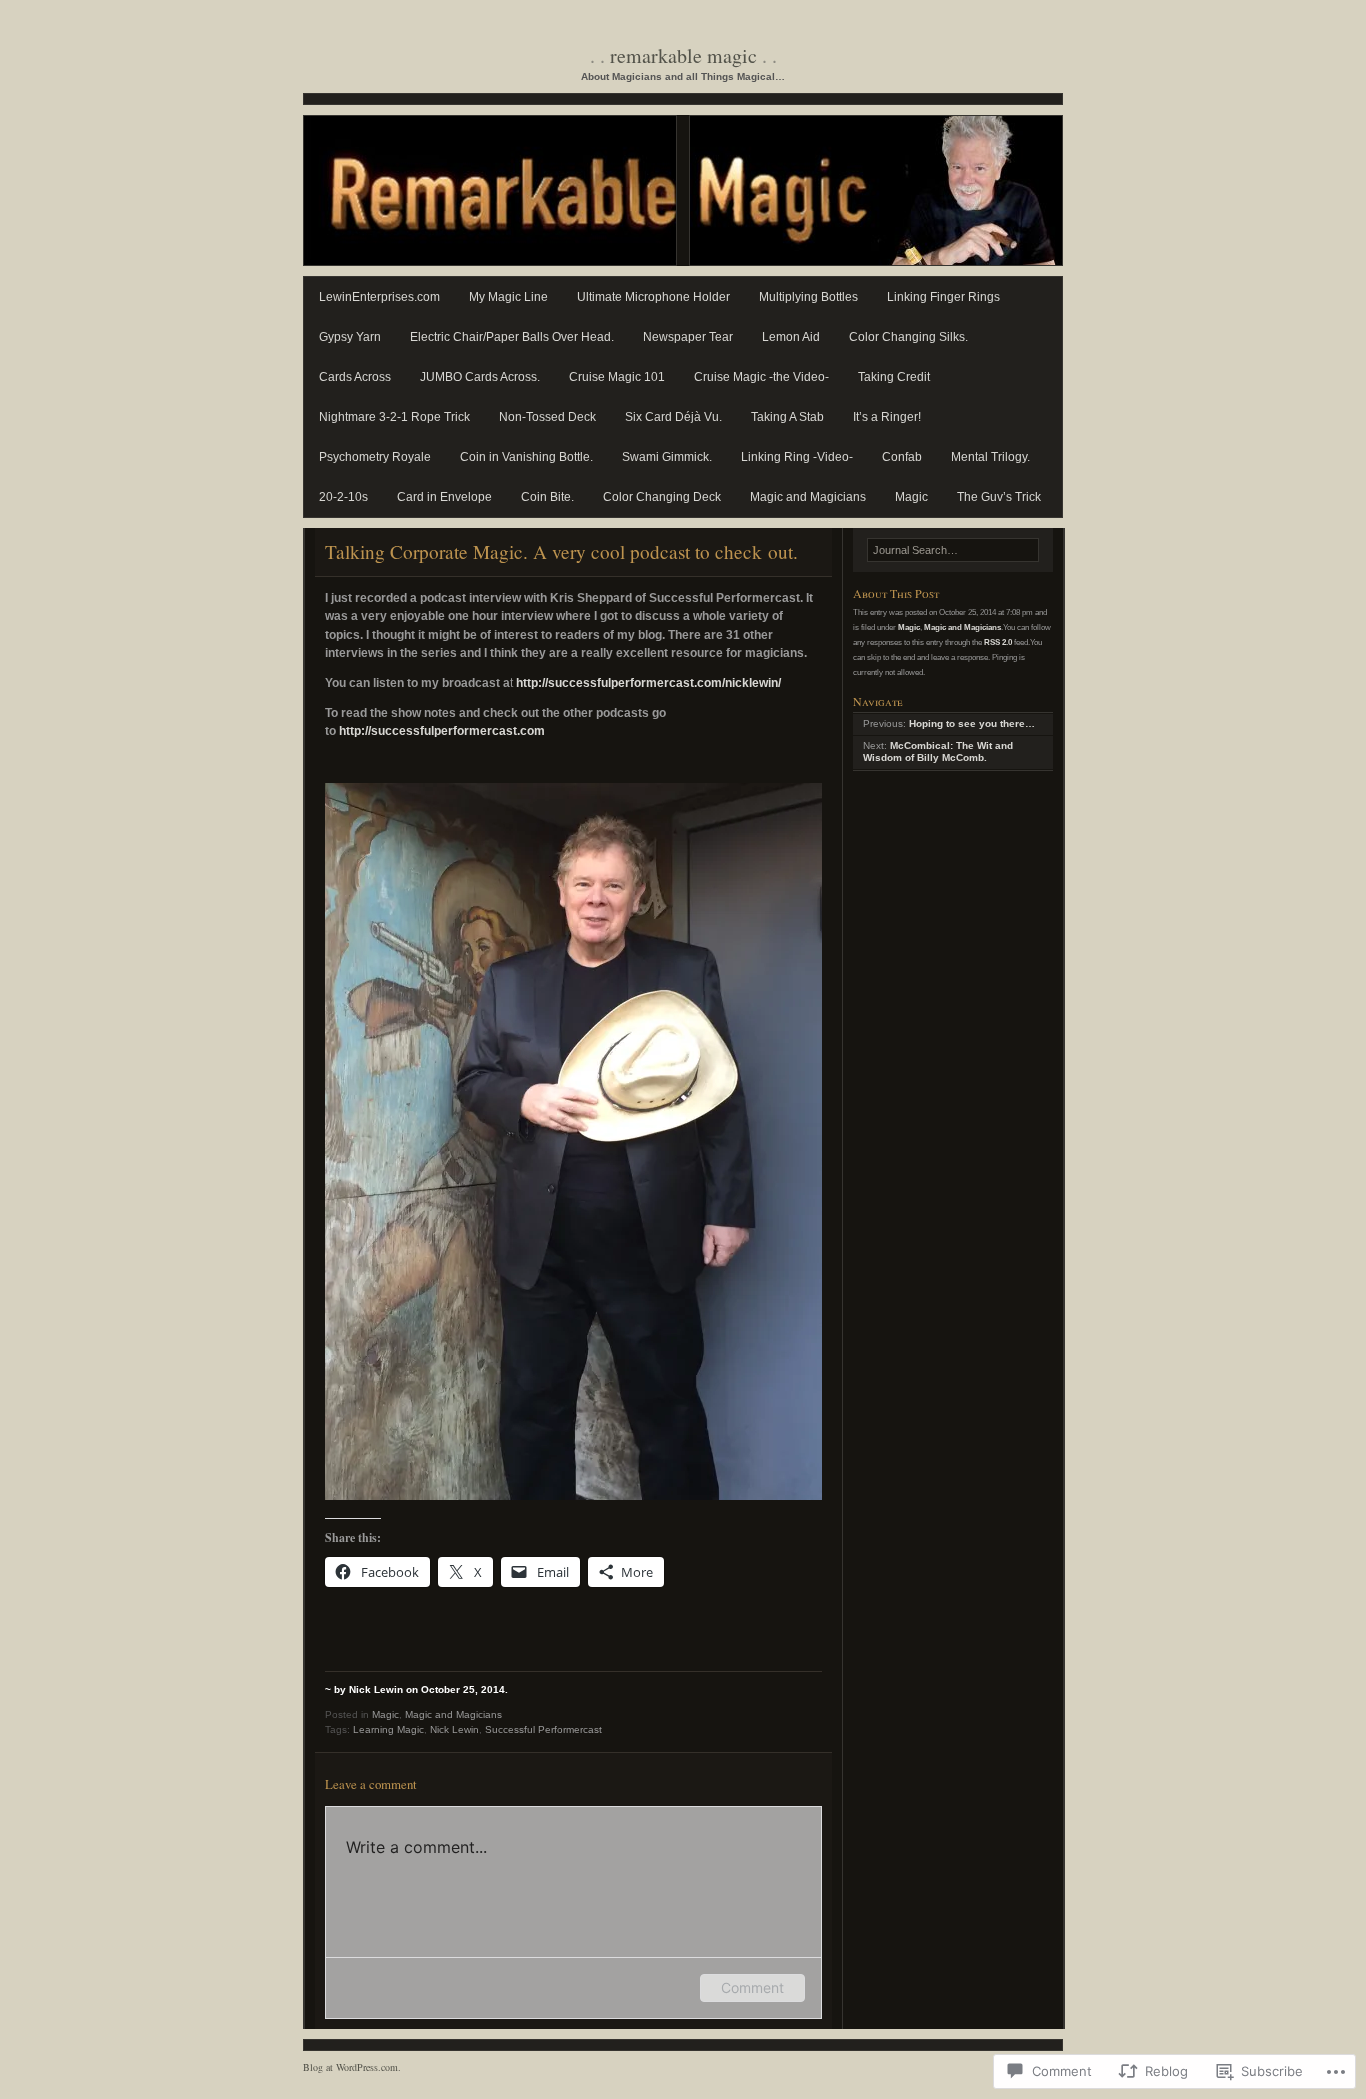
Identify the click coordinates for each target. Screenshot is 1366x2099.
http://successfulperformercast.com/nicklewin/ (648, 683)
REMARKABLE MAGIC (683, 55)
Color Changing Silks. (908, 337)
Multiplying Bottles (808, 297)
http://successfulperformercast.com (442, 731)
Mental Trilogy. (990, 457)
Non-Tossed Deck (547, 417)
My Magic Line (508, 297)
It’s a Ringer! (887, 417)
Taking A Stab (787, 417)
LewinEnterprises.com (379, 297)
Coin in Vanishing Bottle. (526, 457)
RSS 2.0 (998, 642)
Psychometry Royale (375, 457)
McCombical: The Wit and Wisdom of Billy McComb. (938, 752)
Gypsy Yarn (350, 337)
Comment (752, 1987)
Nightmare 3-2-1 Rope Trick (394, 417)
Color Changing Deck (662, 497)
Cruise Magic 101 (617, 377)
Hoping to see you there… (972, 723)
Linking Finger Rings (943, 297)
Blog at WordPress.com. (352, 2067)
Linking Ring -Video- (797, 457)
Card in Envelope (444, 497)
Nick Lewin (454, 1729)
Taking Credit (894, 377)
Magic (911, 497)
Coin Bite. (547, 497)
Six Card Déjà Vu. (673, 417)
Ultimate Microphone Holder (653, 297)
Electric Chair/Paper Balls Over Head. (512, 337)
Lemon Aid (791, 337)
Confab (902, 457)
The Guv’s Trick (999, 497)
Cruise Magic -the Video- (761, 377)
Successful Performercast (543, 1729)
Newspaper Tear (688, 337)
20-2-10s (343, 497)
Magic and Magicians (808, 497)
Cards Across (355, 377)
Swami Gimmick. (667, 457)
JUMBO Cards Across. (480, 377)
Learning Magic (388, 1729)
